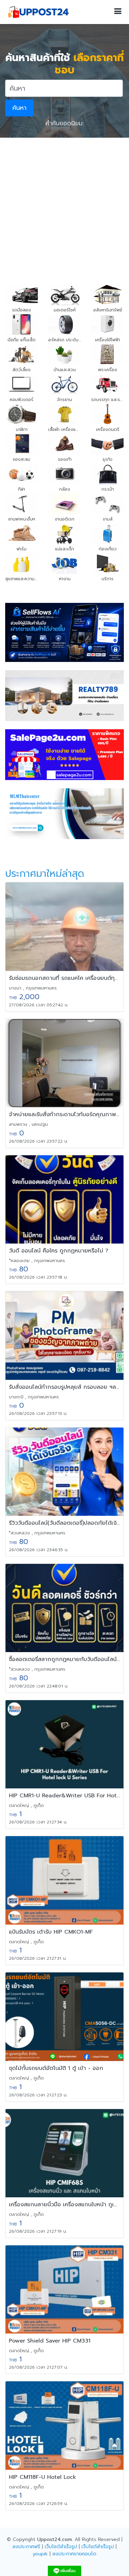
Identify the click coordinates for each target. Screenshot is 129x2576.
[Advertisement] (64, 205)
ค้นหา (19, 108)
